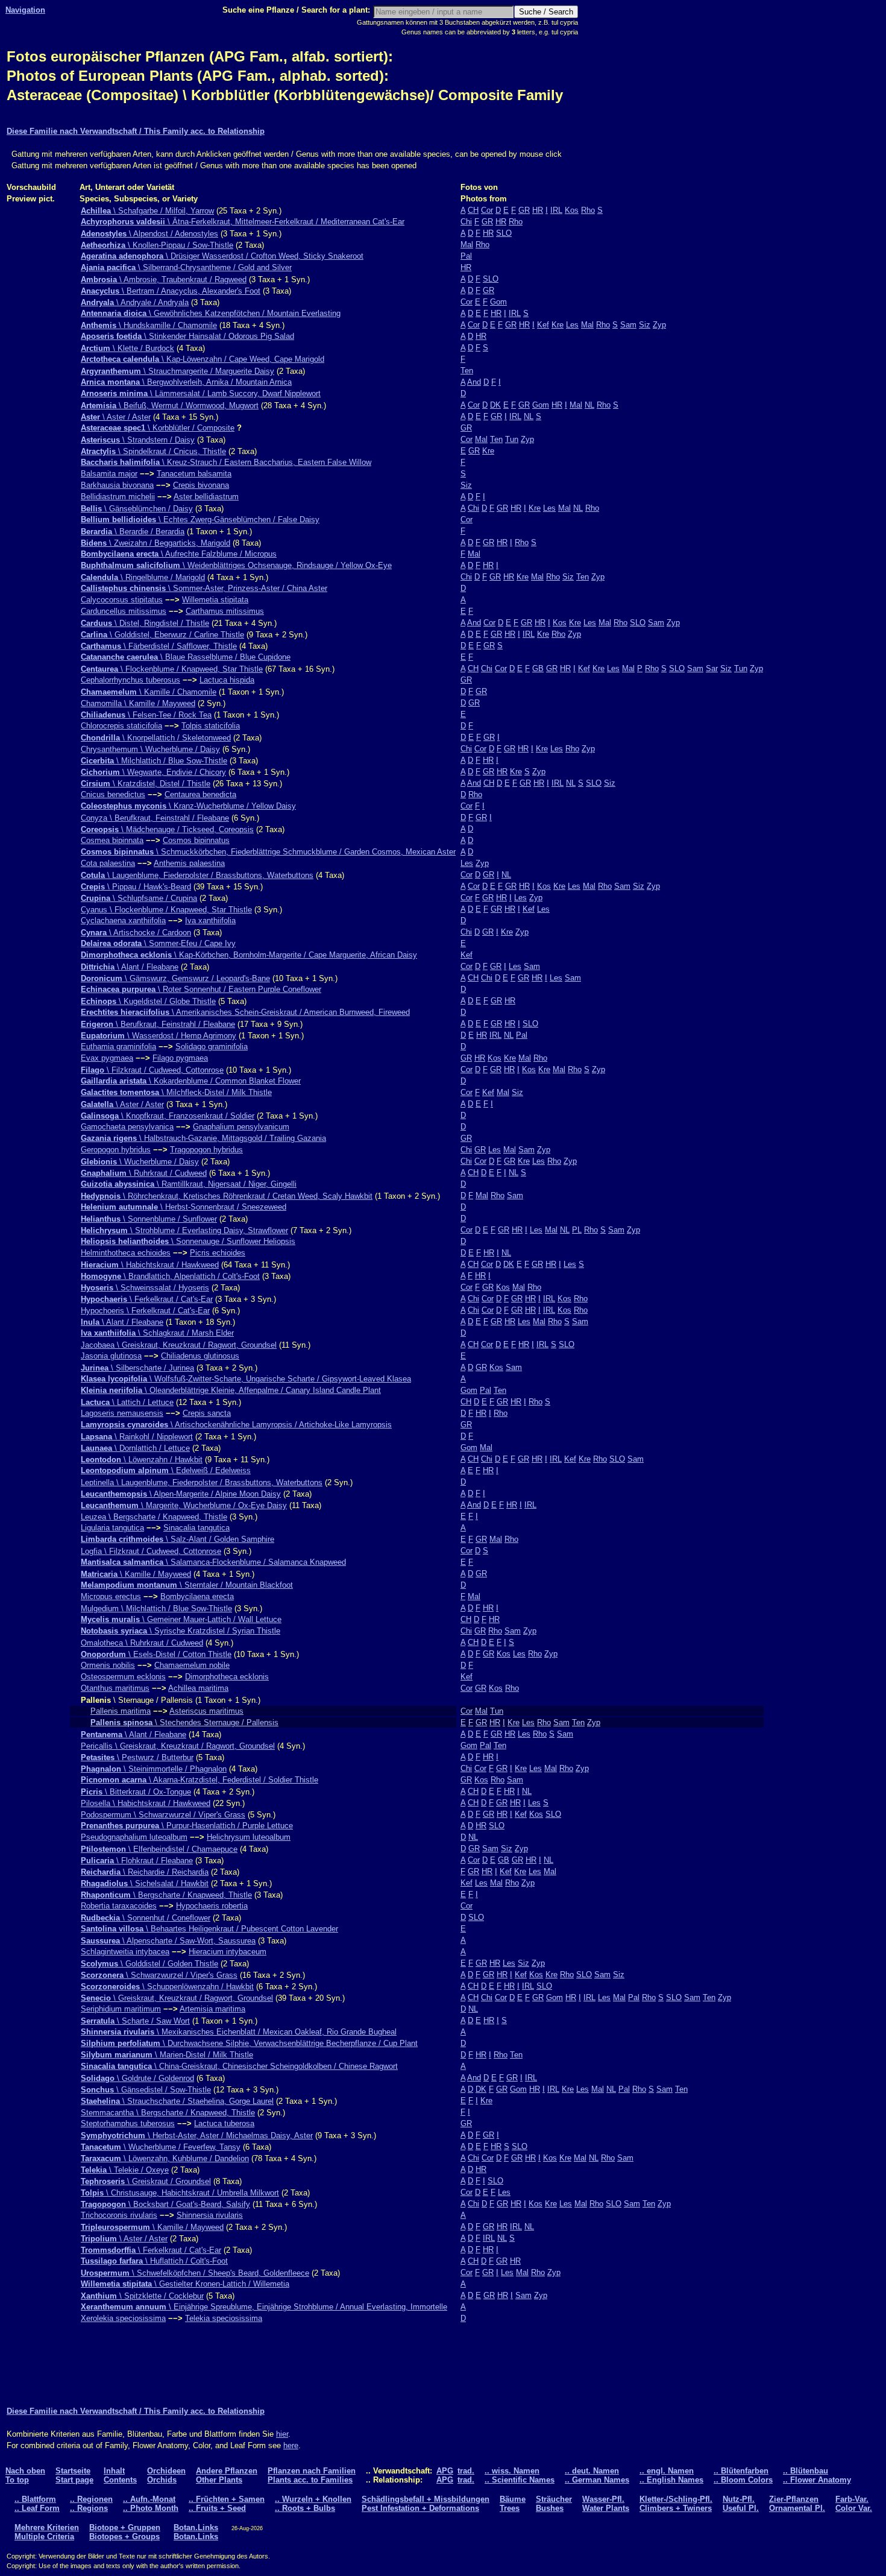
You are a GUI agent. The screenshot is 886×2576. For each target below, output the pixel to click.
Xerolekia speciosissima (123, 2318)
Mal (467, 245)
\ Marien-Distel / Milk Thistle (167, 2055)
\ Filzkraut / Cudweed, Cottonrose (152, 1070)
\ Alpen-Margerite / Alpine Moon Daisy (181, 1494)
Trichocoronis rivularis (119, 2215)
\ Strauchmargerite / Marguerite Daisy (178, 371)
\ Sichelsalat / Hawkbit (145, 1883)
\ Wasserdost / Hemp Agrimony (159, 1036)
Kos (572, 210)
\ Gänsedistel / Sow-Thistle (146, 2090)
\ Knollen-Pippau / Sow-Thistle (157, 245)
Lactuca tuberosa (224, 2123)
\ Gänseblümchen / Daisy (137, 509)
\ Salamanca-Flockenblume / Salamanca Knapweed (213, 1562)
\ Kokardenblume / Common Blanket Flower (191, 1081)
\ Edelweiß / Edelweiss (166, 1470)
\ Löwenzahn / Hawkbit (142, 1460)
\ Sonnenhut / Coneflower (146, 1918)
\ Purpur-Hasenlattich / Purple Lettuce (187, 1826)
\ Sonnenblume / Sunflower (149, 1219)
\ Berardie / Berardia (133, 532)
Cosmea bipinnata (112, 840)
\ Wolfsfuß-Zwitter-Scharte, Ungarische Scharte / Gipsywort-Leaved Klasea (246, 1379)
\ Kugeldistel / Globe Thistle (148, 1001)
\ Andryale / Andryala (135, 302)
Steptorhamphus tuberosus (128, 2123)
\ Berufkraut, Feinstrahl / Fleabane (158, 1024)
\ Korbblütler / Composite (158, 428)
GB (538, 668)
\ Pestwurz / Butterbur (137, 1757)
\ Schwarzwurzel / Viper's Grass (159, 1975)
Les (572, 325)
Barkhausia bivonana (117, 485)
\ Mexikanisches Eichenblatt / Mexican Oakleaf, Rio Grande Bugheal (239, 2032)
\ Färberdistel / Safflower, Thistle (159, 646)
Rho (588, 210)
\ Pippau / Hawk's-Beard (136, 887)
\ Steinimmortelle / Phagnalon (154, 1769)
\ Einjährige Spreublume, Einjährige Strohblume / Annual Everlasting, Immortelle (264, 2307)
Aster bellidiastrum (206, 497)
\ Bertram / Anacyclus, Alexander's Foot (171, 291)
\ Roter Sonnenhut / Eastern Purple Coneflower (201, 989)
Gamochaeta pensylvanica (127, 1127)
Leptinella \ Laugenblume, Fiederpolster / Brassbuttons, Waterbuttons (202, 1482)
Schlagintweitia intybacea (125, 1952)
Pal (466, 256)
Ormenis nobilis (108, 1665)
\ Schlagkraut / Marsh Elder (157, 1333)
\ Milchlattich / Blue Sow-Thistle (154, 761)
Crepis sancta (207, 1413)
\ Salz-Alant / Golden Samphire (178, 1539)
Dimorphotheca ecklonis (227, 1677)
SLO (504, 233)
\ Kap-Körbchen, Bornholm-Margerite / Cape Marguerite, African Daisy (249, 955)
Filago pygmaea (180, 1058)
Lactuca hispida (227, 680)
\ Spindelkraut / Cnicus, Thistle (153, 451)
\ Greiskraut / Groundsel (146, 2181)
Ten (467, 371)
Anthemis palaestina (189, 863)
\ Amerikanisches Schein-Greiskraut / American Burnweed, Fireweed (245, 1012)
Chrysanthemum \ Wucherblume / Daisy (150, 749)
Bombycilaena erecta (197, 1596)
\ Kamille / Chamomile (149, 692)
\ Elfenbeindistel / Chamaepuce (159, 1849)
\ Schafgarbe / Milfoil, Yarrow (147, 211)
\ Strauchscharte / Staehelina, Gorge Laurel (177, 2101)
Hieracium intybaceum (228, 1952)
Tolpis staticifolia (211, 726)
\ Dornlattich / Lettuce (135, 1448)
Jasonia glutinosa (111, 1356)
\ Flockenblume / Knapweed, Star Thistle (172, 669)
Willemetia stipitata (215, 600)
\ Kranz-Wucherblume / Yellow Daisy (188, 806)
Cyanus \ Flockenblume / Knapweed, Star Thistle (166, 910)
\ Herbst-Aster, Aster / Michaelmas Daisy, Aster (197, 2136)
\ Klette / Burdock (127, 348)
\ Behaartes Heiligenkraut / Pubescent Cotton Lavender (209, 1929)
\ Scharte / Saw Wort (135, 2021)
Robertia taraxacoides (119, 1906)
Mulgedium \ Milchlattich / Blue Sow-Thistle (156, 1608)
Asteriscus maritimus (206, 1711)
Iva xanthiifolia (210, 920)
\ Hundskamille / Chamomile (149, 325)
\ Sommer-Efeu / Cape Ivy (158, 943)
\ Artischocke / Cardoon (136, 933)
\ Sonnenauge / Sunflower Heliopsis (188, 1241)
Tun (512, 439)
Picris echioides (218, 1253)
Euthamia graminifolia (118, 1046)
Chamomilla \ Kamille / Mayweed (138, 703)
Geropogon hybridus (116, 1150)
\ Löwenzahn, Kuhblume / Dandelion (165, 2158)
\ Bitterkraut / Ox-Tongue (136, 1792)
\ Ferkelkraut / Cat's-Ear (147, 1299)
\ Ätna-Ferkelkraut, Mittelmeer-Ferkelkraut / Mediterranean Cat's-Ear (243, 222)
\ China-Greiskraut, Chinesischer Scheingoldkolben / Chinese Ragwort (239, 2066)
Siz (645, 325)
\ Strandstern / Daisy (138, 440)
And (474, 382)
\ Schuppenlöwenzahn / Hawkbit (167, 1987)
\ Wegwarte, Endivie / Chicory (153, 772)
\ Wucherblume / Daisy (140, 1162)
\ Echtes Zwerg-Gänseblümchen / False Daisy (200, 519)
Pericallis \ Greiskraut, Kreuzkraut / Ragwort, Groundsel (178, 1746)
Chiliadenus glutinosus (200, 1356)
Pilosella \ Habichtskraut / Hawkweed (146, 1803)
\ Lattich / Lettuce (127, 1402)
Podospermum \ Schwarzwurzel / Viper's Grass (163, 1815)
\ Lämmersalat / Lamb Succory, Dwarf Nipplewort (201, 393)
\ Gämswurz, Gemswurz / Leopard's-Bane (175, 978)
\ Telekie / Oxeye (125, 2170)
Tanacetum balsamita (194, 474)
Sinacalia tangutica (196, 1528)
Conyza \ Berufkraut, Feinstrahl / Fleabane (155, 818)
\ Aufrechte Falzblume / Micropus (179, 554)
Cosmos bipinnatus (196, 840)
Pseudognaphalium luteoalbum (134, 1837)
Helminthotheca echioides (126, 1253)
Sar (712, 668)
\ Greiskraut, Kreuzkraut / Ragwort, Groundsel (177, 1998)
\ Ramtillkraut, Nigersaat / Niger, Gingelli (189, 1184)
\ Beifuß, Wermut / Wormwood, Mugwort (170, 406)
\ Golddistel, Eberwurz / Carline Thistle (162, 635)
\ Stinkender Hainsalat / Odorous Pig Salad (187, 336)
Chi (466, 222)
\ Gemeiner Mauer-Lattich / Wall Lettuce (181, 1619)
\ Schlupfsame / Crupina (139, 898)
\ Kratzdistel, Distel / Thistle (146, 784)
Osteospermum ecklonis (123, 1677)
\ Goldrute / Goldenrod (137, 2078)
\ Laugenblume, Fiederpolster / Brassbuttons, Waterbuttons (197, 875)
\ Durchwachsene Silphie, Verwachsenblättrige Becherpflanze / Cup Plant (249, 2043)
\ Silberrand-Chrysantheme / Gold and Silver (186, 267)
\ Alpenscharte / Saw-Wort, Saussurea (168, 1941)
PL (577, 1230)
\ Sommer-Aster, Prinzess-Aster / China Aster (204, 588)
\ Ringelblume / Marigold (143, 577)
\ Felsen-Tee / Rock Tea (146, 715)
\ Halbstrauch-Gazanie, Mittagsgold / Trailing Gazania (203, 1138)
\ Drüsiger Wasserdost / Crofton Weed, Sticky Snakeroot (222, 256)
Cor (487, 210)
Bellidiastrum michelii (118, 497)
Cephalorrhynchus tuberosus (130, 680)
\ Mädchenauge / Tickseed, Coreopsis (167, 829)
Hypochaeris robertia (212, 1906)
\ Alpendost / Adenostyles (149, 234)
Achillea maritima (198, 1688)
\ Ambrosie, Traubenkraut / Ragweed (164, 279)
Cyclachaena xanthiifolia (123, 920)
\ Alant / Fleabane (130, 967)
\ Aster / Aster (116, 417)
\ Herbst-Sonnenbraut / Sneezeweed (184, 1207)
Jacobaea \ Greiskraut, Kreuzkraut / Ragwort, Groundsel (179, 1345)
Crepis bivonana (201, 485)
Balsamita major (109, 474)
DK (495, 405)
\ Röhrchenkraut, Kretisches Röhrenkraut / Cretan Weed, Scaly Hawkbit (227, 1196)
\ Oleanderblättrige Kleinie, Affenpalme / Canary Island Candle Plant (231, 1390)
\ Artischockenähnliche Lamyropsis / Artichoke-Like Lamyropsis (236, 1425)
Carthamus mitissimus (225, 611)
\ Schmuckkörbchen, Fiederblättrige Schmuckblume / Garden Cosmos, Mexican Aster (268, 852)
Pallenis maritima (121, 1711)
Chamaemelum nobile (192, 1665)
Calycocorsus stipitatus (122, 600)
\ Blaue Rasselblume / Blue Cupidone (186, 657)
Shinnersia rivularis (210, 2215)
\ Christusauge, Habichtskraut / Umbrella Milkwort (180, 2193)
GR (524, 210)
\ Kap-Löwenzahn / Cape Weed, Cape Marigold (203, 359)
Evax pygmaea (107, 1058)
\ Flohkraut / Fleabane (137, 1861)
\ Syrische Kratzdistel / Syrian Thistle (181, 1631)
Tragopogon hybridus (206, 1150)
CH (473, 210)
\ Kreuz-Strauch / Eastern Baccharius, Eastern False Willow (226, 462)
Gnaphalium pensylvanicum (241, 1127)
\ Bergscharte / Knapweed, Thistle (166, 1895)
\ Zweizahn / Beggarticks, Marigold (156, 543)
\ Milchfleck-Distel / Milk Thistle (176, 1092)
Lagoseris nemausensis (122, 1413)
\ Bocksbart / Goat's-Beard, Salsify (165, 2204)
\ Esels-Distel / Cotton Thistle (156, 1654)
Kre (558, 325)
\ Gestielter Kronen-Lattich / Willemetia (185, 2284)
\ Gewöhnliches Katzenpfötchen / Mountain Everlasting (211, 313)
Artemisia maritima (212, 2009)
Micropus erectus (111, 1596)
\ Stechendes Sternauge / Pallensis (184, 1722)
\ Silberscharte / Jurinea (137, 1368)
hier (282, 2434)
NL (589, 405)
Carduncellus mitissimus (124, 611)
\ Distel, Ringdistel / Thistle (145, 623)
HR (538, 210)
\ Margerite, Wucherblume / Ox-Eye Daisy (184, 1505)
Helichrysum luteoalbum (249, 1837)
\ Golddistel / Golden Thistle (149, 1964)
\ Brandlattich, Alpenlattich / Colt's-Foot (170, 1276)
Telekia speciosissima (224, 2318)
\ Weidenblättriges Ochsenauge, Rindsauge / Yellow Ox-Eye (236, 565)
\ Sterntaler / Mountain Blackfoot (187, 1585)
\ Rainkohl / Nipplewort (137, 1437)
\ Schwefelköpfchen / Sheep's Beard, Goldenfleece (195, 2273)
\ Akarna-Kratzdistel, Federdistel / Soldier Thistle (200, 1780)
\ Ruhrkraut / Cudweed (144, 1173)
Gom (498, 302)
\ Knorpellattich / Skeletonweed (156, 738)
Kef (543, 325)
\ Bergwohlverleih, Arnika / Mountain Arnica (186, 382)
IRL (556, 210)
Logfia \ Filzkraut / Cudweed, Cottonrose (151, 1551)
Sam (628, 325)
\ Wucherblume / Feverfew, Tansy (161, 2147)
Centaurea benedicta (200, 794)
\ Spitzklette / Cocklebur (142, 2296)
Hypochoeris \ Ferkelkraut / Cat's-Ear (145, 1311)
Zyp (659, 325)
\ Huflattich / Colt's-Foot (154, 2261)
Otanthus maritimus (115, 1688)
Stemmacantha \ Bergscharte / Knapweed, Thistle (168, 2113)
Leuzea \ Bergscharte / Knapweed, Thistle (154, 1517)
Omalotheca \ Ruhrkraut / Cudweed (142, 1643)
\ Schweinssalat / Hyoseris (145, 1288)
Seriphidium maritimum (121, 2009)
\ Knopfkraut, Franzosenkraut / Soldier (168, 1116)
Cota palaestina (108, 863)
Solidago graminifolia (212, 1046)
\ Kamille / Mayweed (136, 1574)
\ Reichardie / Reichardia (145, 1872)
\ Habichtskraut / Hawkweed (150, 1265)
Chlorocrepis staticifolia (121, 726)
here (291, 2445)
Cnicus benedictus (113, 794)
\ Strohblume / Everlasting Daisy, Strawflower (184, 1230)
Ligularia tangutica (112, 1528)
